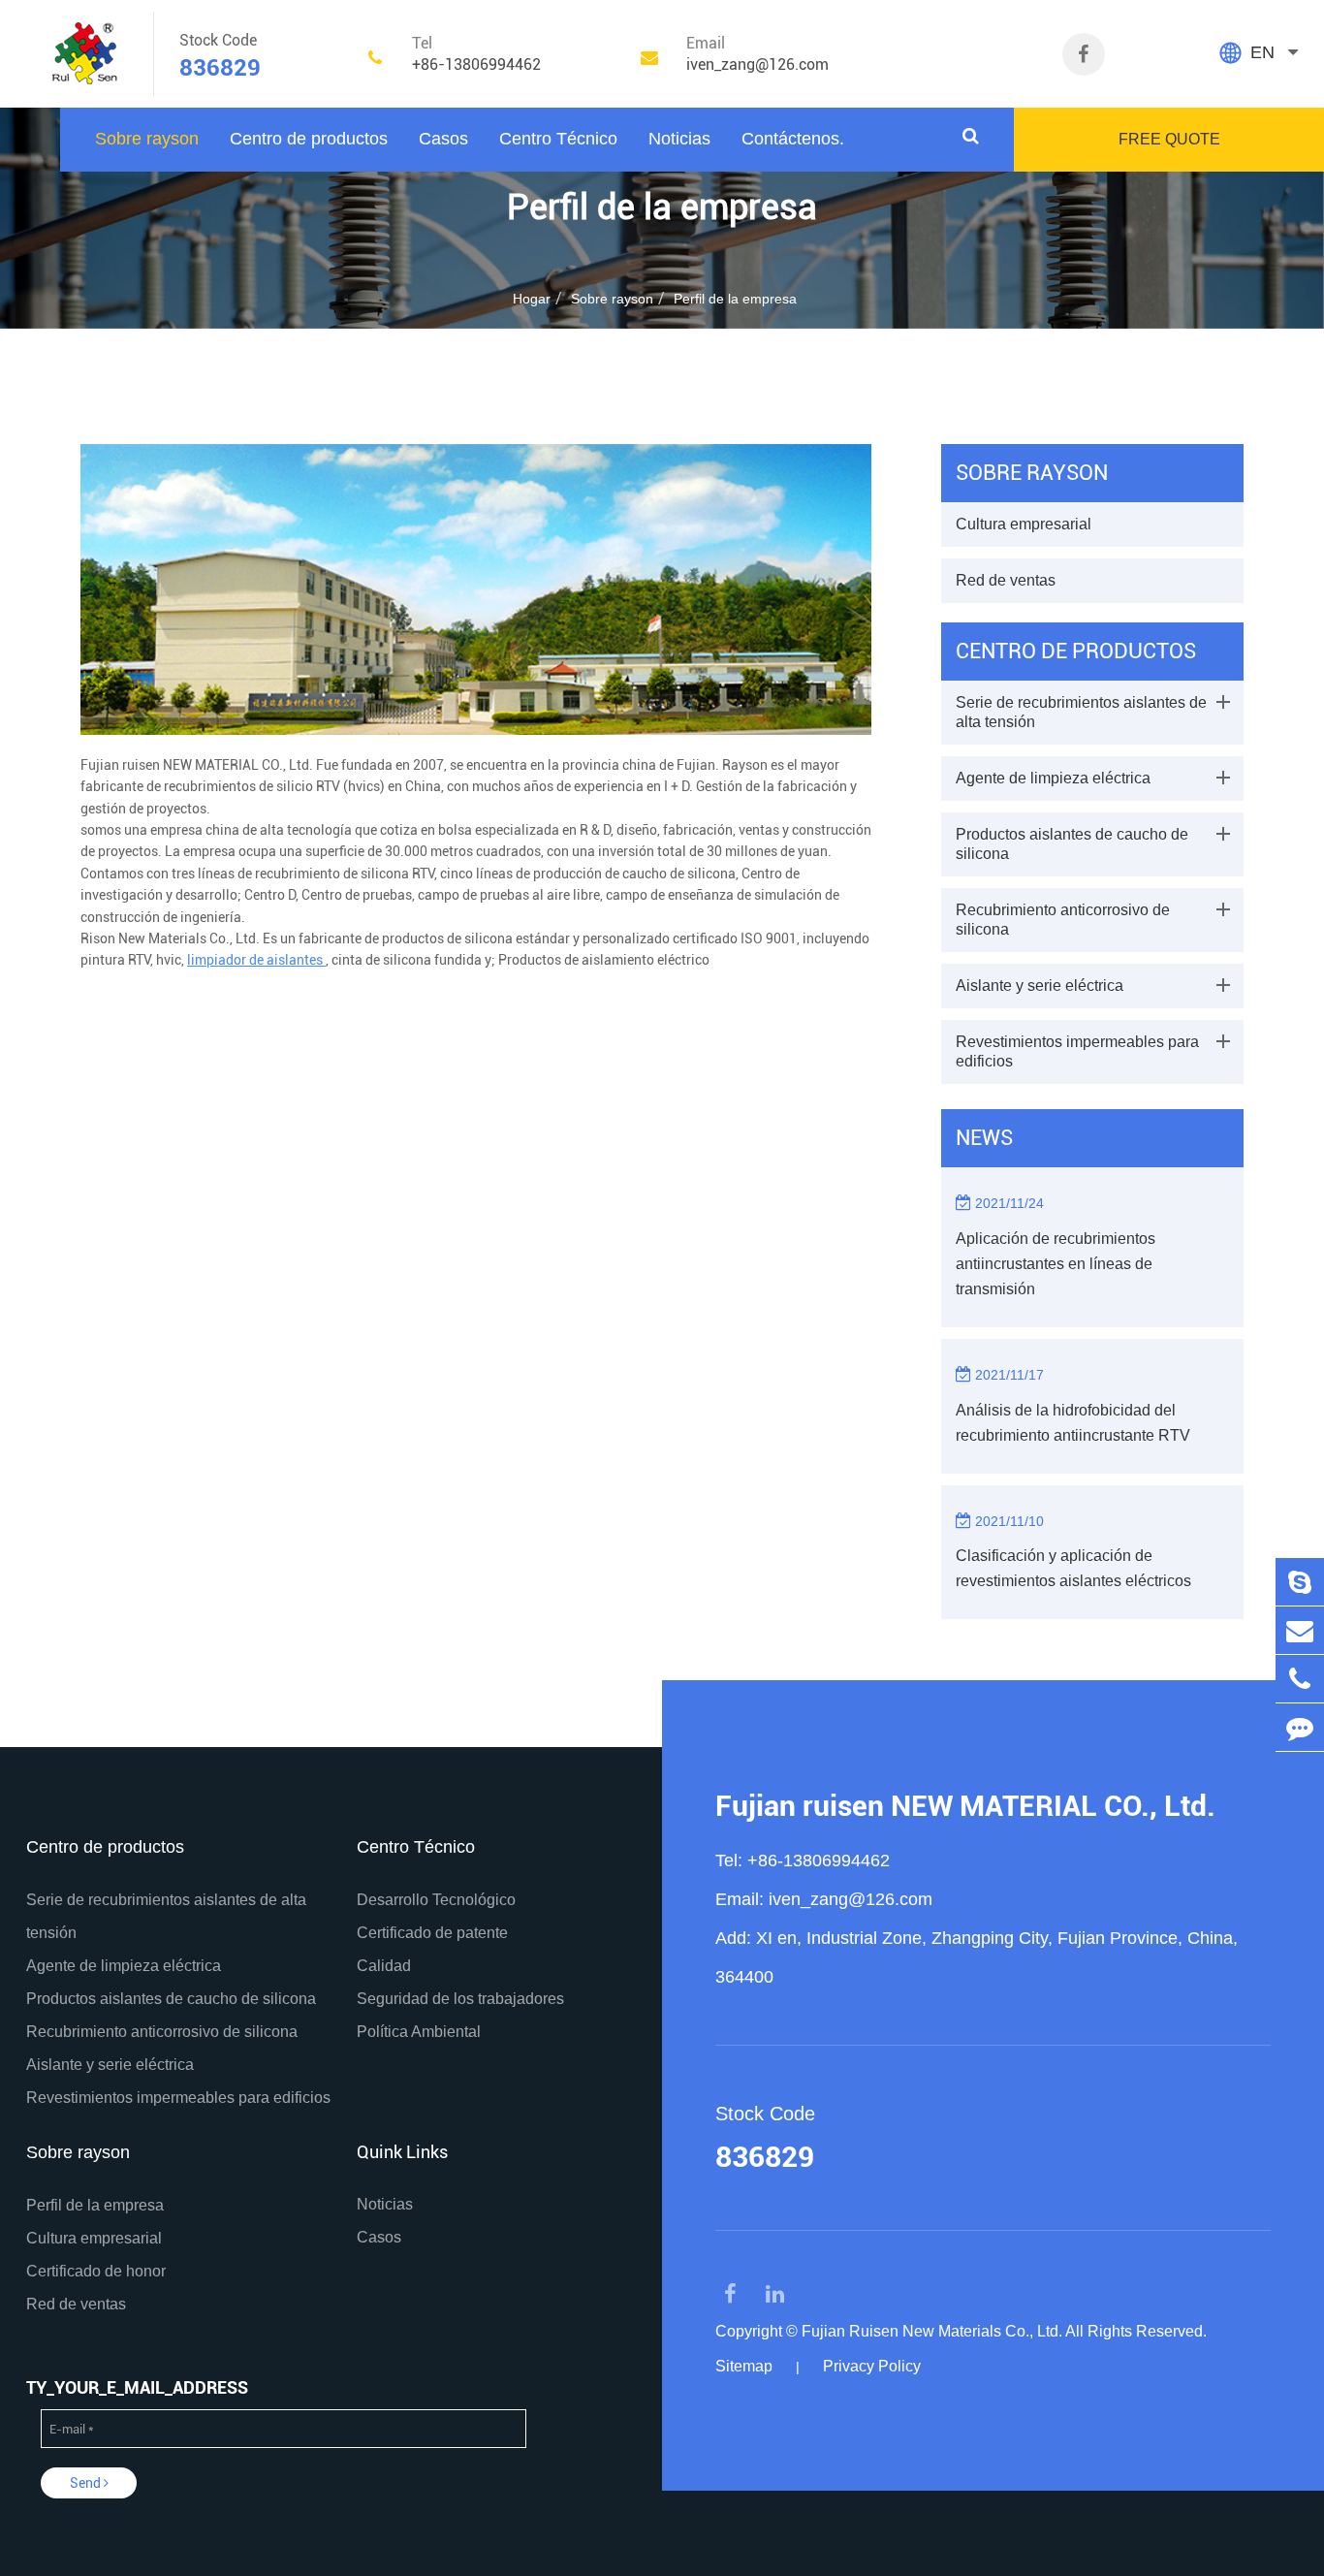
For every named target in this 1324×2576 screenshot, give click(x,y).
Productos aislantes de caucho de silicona (1072, 844)
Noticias (679, 139)
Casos (443, 139)
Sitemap (744, 2366)
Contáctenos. (793, 139)
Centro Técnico (558, 139)
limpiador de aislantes (256, 960)
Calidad (384, 1966)
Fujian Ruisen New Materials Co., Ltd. (932, 2331)
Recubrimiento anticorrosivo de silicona (1063, 920)
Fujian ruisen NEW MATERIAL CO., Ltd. (965, 1806)
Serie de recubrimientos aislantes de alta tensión (1081, 712)
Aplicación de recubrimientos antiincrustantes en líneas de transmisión (1056, 1264)
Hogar (532, 299)
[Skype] (1300, 1582)
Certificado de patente (432, 1933)
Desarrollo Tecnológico (436, 1900)
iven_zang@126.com (851, 1899)
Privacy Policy (872, 2366)
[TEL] (1300, 1679)
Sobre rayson (147, 139)
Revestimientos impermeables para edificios (1077, 1051)
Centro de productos (309, 139)
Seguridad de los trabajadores (460, 1999)
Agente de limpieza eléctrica (1053, 778)
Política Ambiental (419, 2032)
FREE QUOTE (1169, 139)
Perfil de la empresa (735, 299)
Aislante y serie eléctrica (1040, 986)
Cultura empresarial (1024, 524)
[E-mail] (1300, 1630)
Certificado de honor (96, 2271)
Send (87, 2483)
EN (1262, 52)
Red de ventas (1006, 580)
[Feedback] (1300, 1727)
